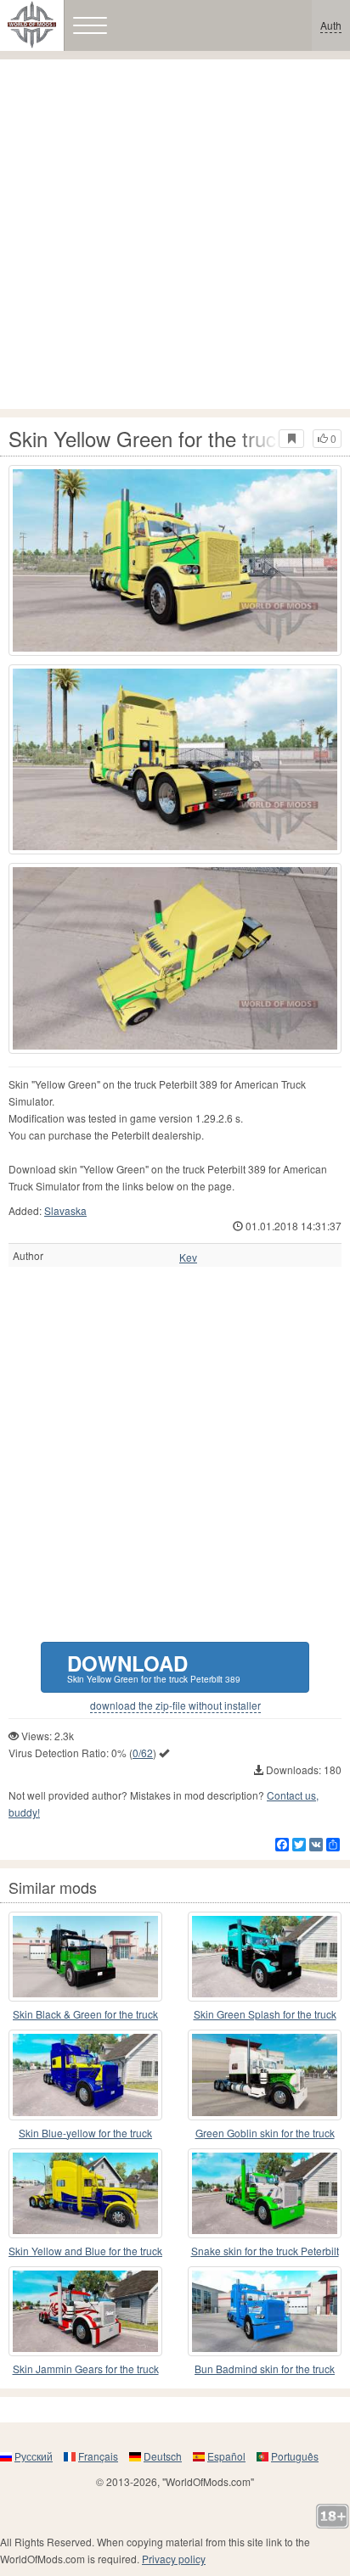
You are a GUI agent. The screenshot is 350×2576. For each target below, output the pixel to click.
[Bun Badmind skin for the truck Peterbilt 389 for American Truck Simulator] (265, 2311)
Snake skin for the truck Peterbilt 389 (265, 2251)
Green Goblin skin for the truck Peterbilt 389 (265, 2134)
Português (295, 2456)
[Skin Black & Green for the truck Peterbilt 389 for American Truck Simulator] (85, 1957)
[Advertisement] (175, 234)
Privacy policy (174, 2559)
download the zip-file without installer (175, 1705)
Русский (34, 2456)
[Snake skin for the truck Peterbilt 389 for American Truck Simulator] (265, 2193)
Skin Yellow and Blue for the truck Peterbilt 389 (85, 2251)
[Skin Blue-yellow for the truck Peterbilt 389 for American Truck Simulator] (85, 2075)
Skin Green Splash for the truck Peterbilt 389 (265, 2015)
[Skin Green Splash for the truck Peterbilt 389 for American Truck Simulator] (265, 1957)
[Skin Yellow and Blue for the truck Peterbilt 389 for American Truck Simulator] (85, 2193)
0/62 (143, 1753)
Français (98, 2456)
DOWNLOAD (154, 1667)
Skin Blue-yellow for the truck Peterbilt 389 (85, 2134)
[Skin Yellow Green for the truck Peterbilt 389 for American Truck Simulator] (175, 560)
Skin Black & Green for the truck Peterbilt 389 (85, 2015)
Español (226, 2456)
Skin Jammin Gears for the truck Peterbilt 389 (86, 2369)
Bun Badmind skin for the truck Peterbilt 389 (265, 2369)
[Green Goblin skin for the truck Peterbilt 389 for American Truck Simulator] (265, 2075)
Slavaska (65, 1210)
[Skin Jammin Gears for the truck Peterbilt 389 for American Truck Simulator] (85, 2311)
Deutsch (163, 2456)
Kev (188, 1257)
